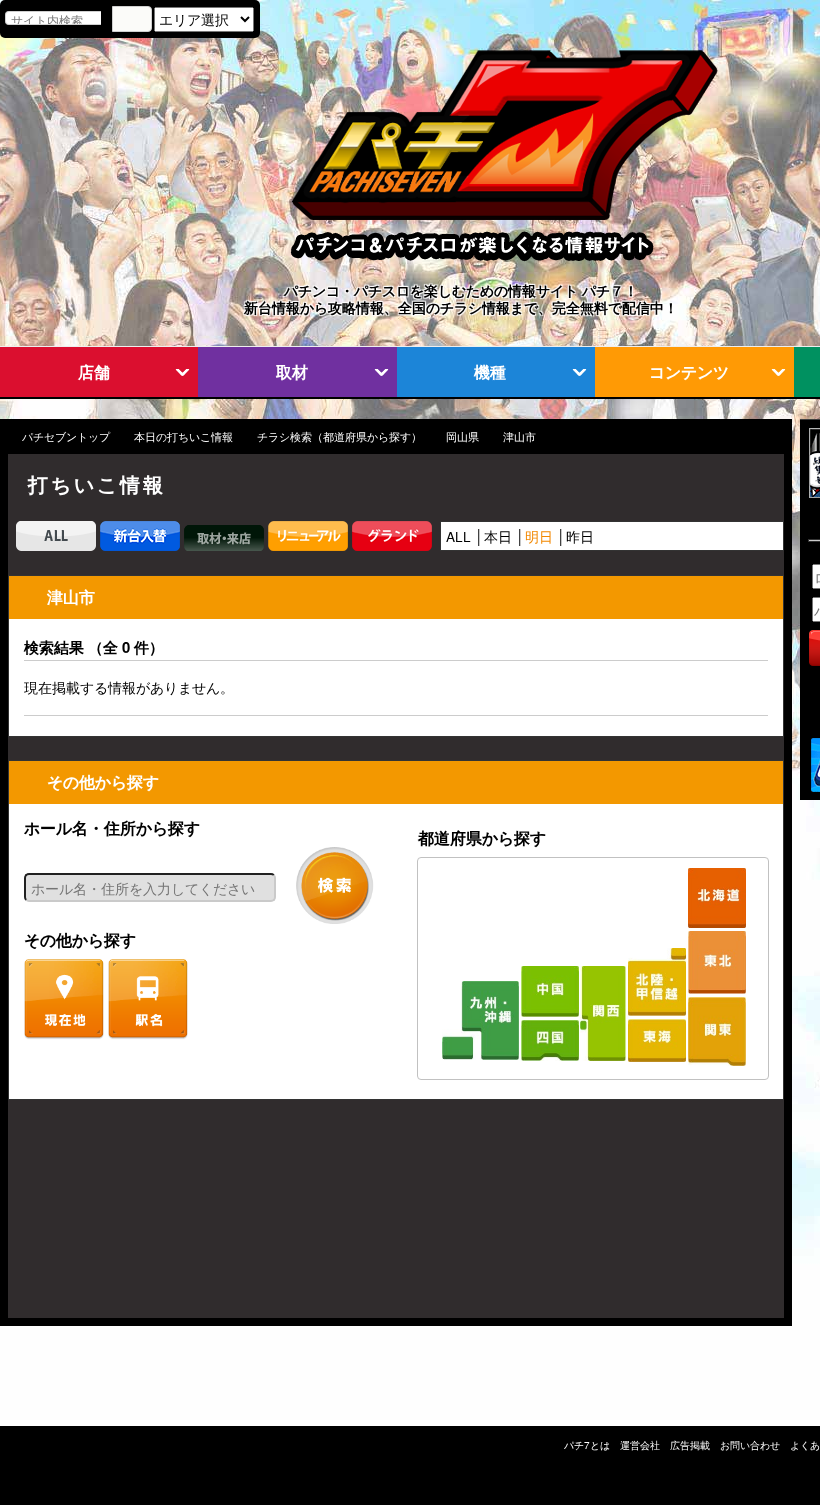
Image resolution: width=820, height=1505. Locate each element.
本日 (498, 536)
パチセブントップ (66, 436)
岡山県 (462, 436)
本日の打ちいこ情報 (183, 436)
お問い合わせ (750, 1445)
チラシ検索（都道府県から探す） (339, 436)
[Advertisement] (104, 1219)
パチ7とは (587, 1445)
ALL (458, 536)
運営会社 (640, 1445)
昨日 (580, 536)
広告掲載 (690, 1445)
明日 (539, 536)
